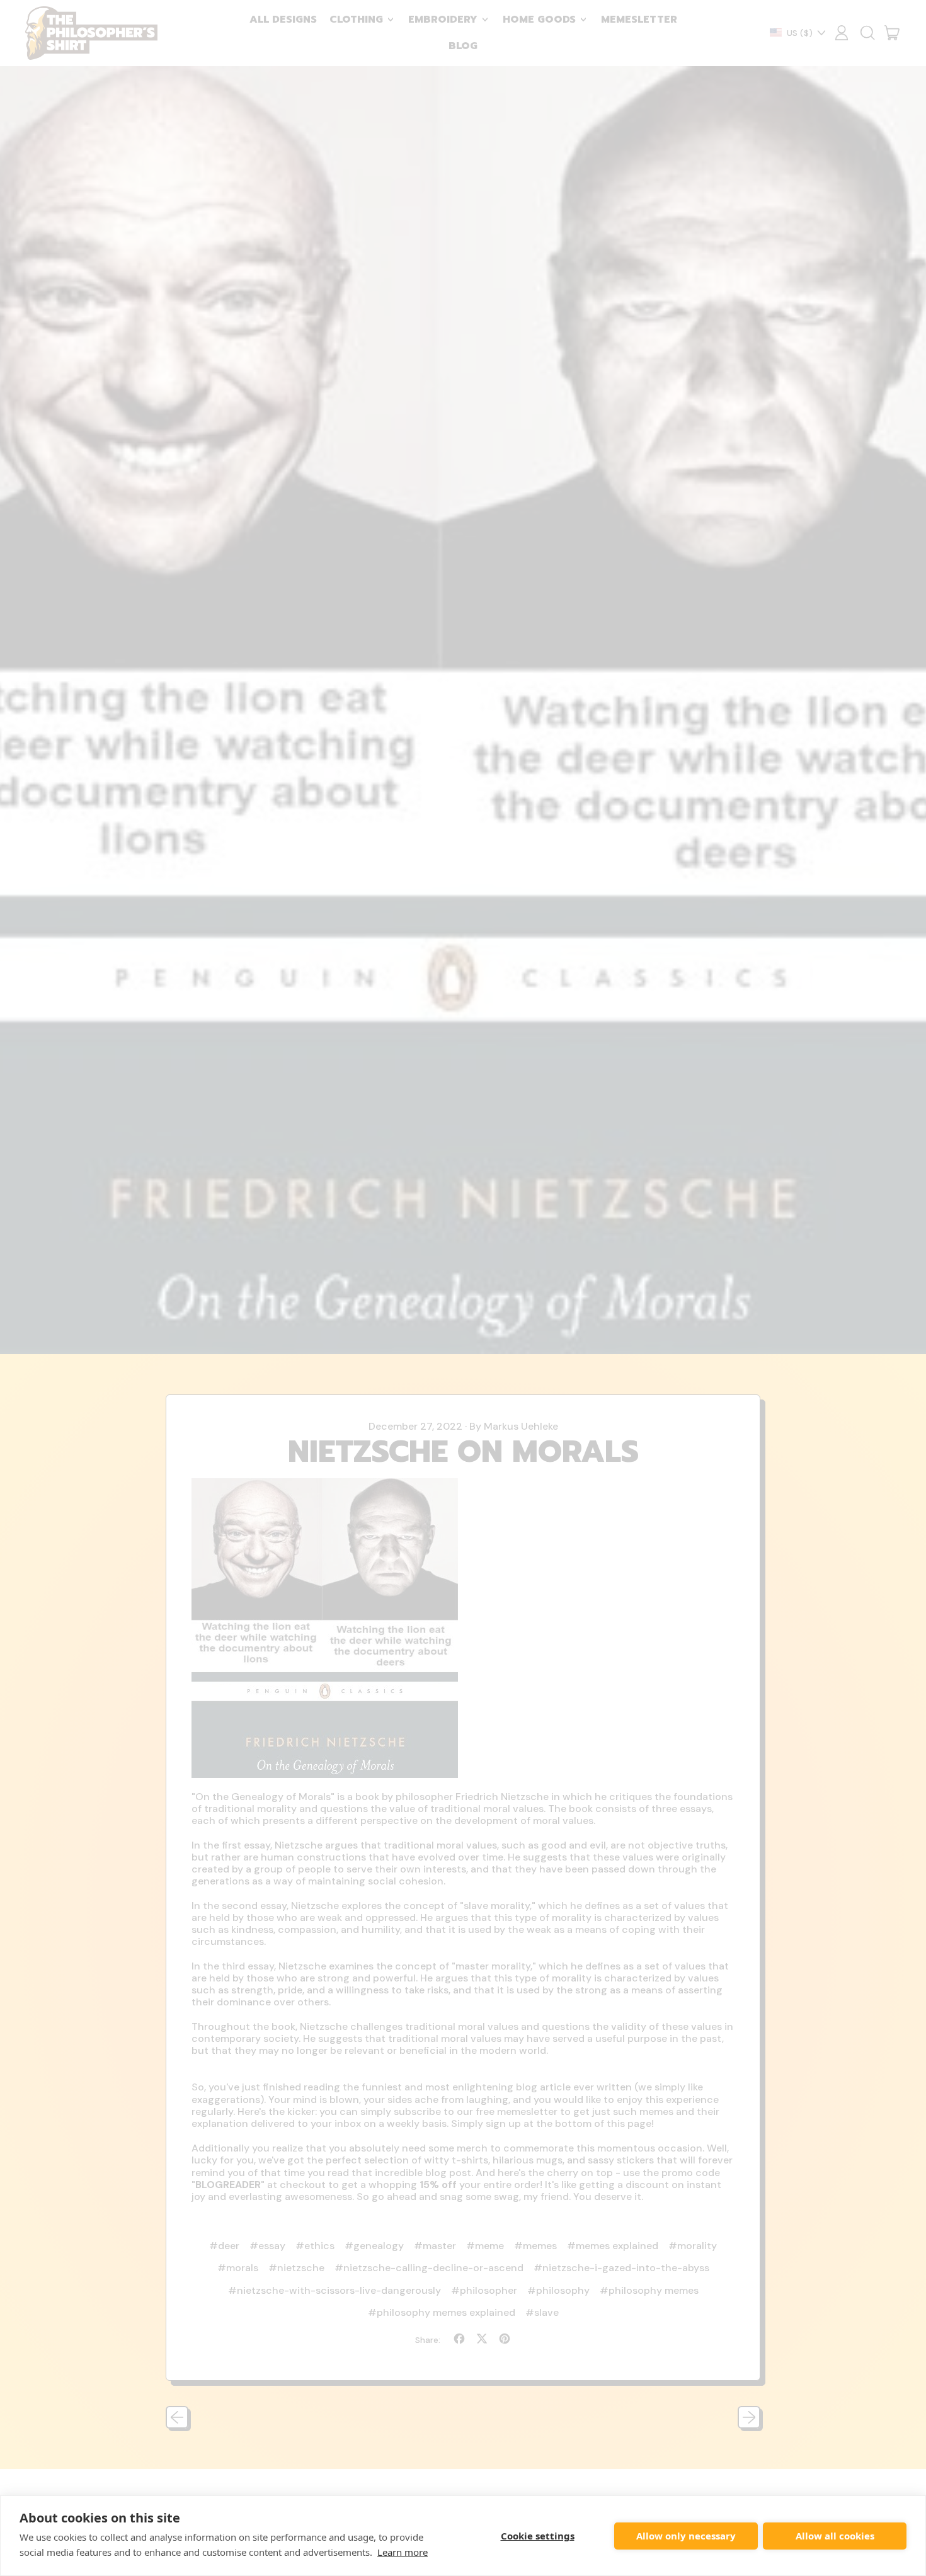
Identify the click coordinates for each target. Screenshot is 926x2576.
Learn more (403, 2552)
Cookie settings (538, 2536)
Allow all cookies (835, 2536)
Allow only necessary (686, 2536)
